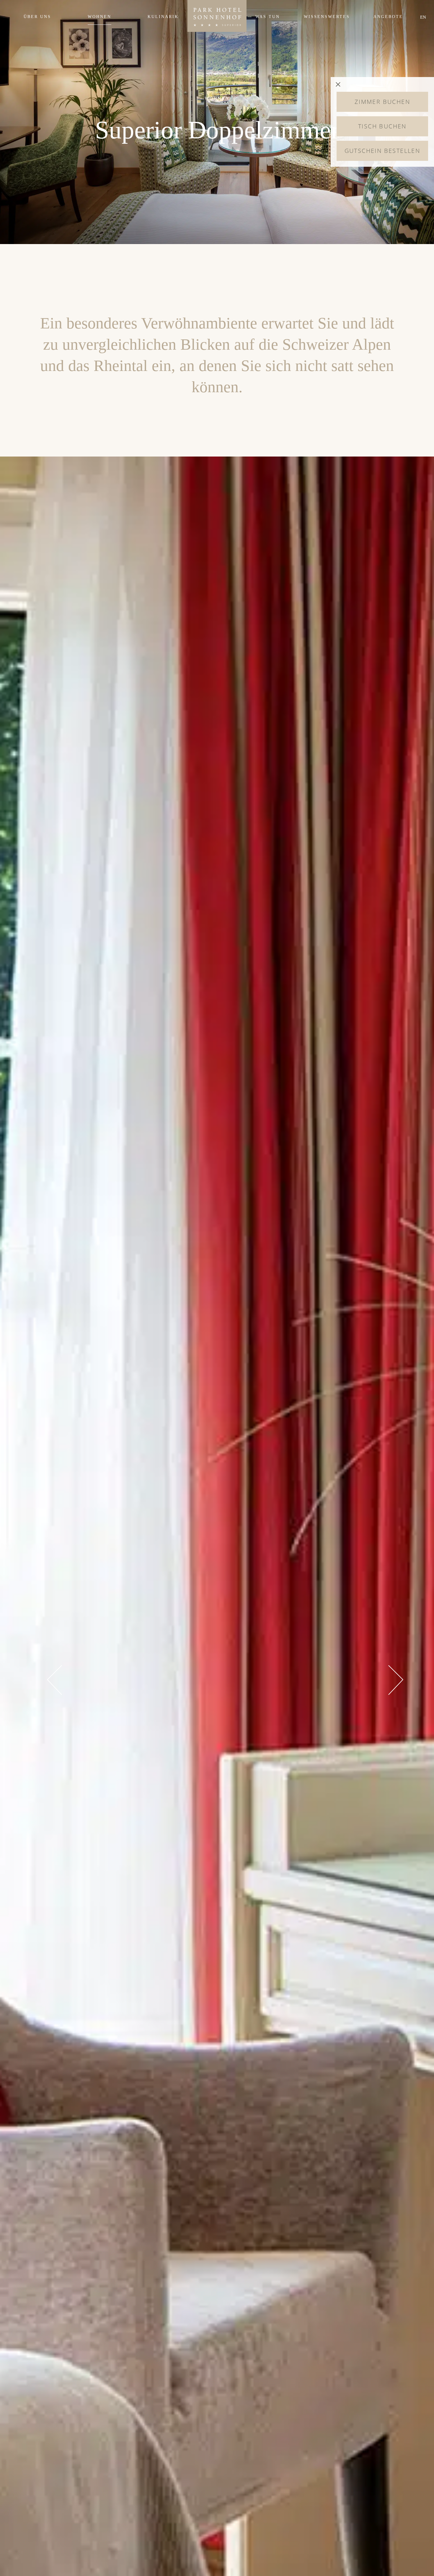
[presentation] (54, 1680)
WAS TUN (268, 17)
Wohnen (99, 17)
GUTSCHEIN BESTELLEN (382, 151)
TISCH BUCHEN (382, 126)
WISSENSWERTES (327, 17)
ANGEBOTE (388, 17)
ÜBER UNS (37, 17)
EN (423, 17)
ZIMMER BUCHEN (382, 102)
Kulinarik (163, 17)
